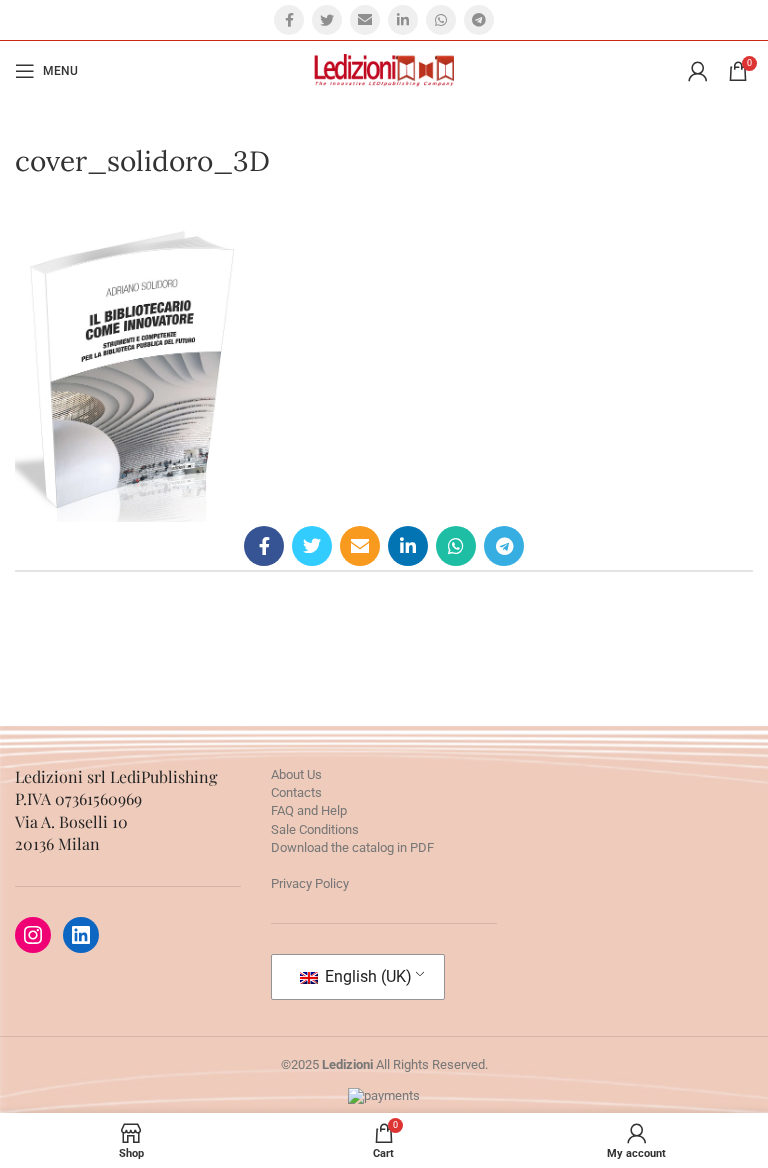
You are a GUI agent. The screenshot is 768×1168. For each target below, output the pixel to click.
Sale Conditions (315, 829)
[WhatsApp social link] (441, 20)
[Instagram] (33, 935)
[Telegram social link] (479, 20)
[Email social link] (365, 20)
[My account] (698, 71)
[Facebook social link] (289, 20)
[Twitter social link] (327, 20)
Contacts (296, 792)
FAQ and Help (309, 810)
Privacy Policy (310, 883)
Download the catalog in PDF (352, 847)
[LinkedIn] (81, 935)
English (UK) (366, 976)
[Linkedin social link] (403, 20)
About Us (296, 774)
